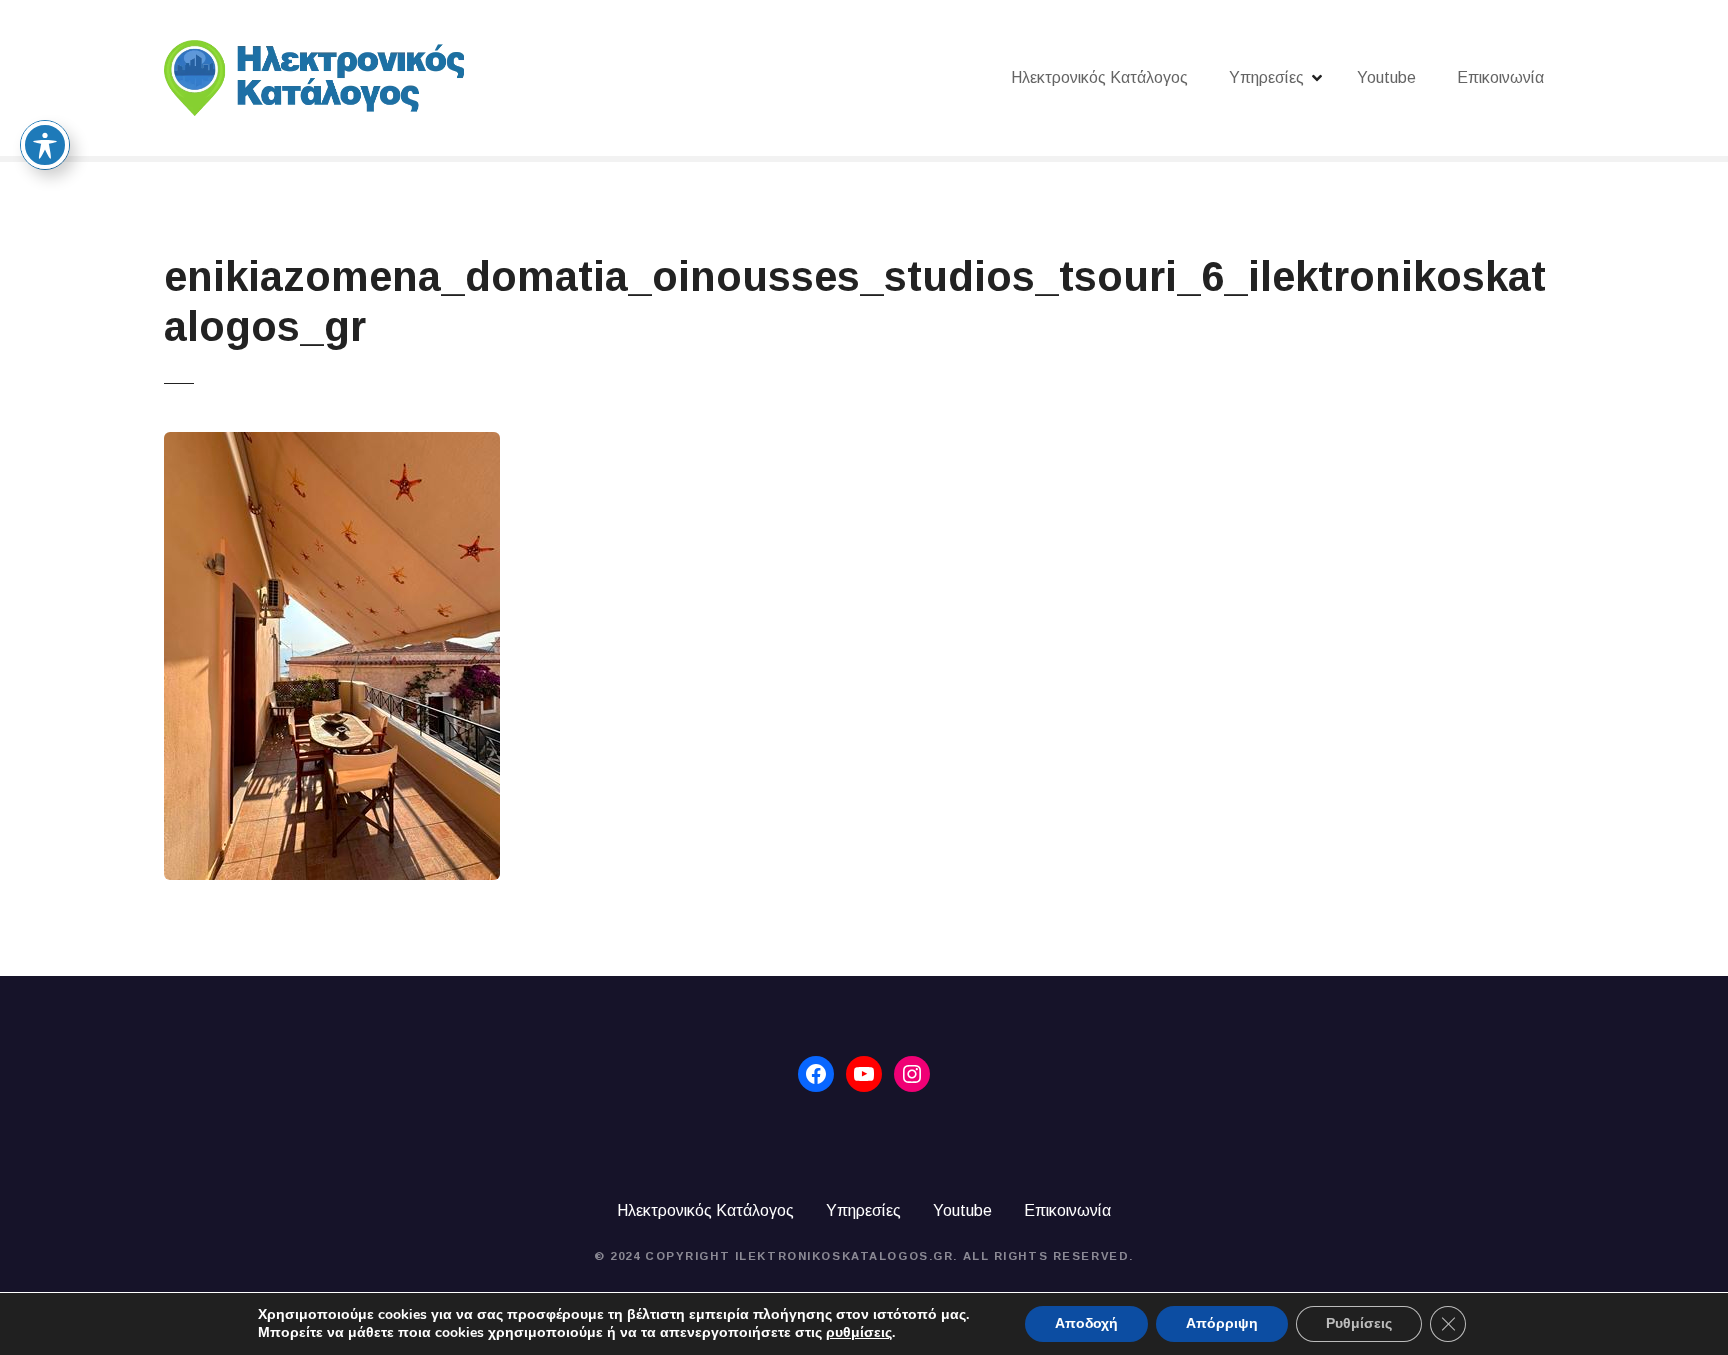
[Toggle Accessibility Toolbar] (45, 145)
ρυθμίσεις (859, 1333)
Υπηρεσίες (1266, 77)
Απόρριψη (1222, 1323)
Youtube (1386, 77)
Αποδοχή (1086, 1323)
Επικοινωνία (1500, 77)
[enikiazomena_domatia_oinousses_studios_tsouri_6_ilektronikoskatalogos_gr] (332, 443)
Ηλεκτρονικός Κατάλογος (1099, 77)
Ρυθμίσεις (1359, 1323)
